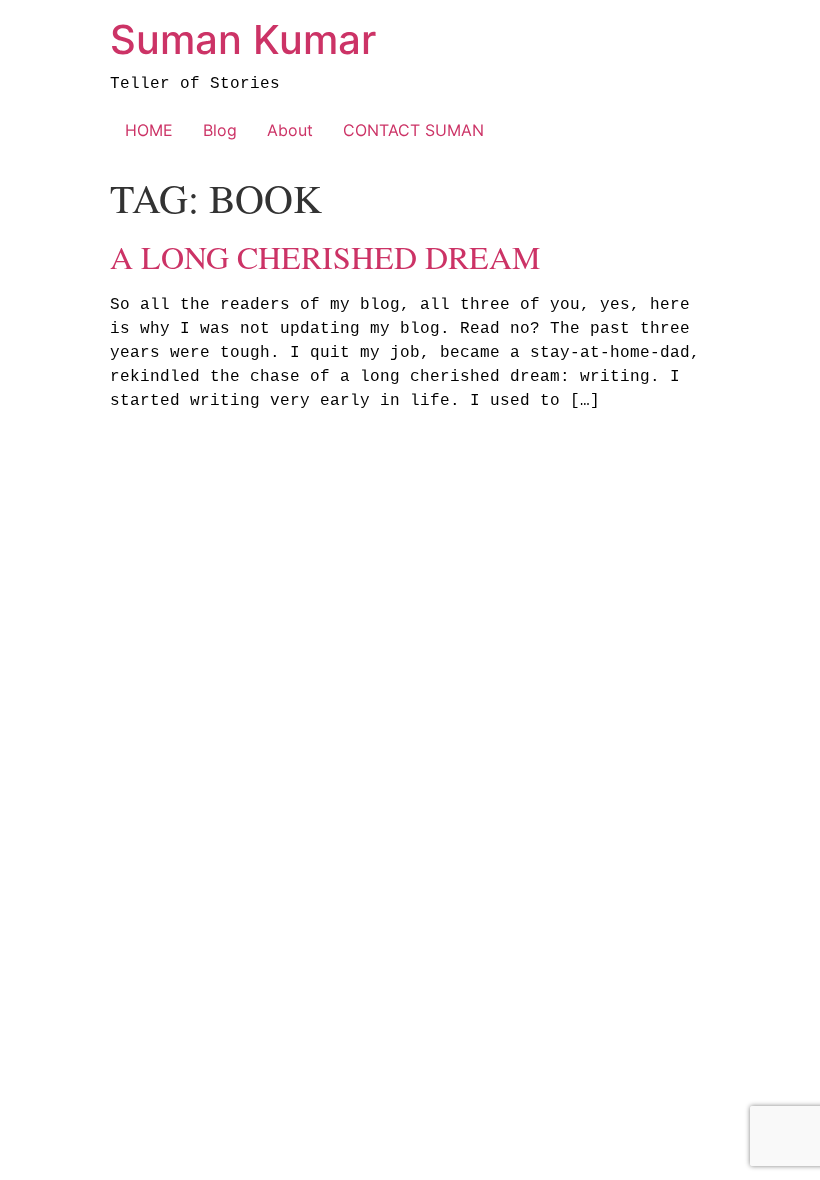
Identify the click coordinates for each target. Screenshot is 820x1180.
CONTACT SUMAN (413, 130)
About (290, 130)
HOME (149, 130)
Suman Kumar (243, 39)
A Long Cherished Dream (325, 256)
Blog (220, 130)
